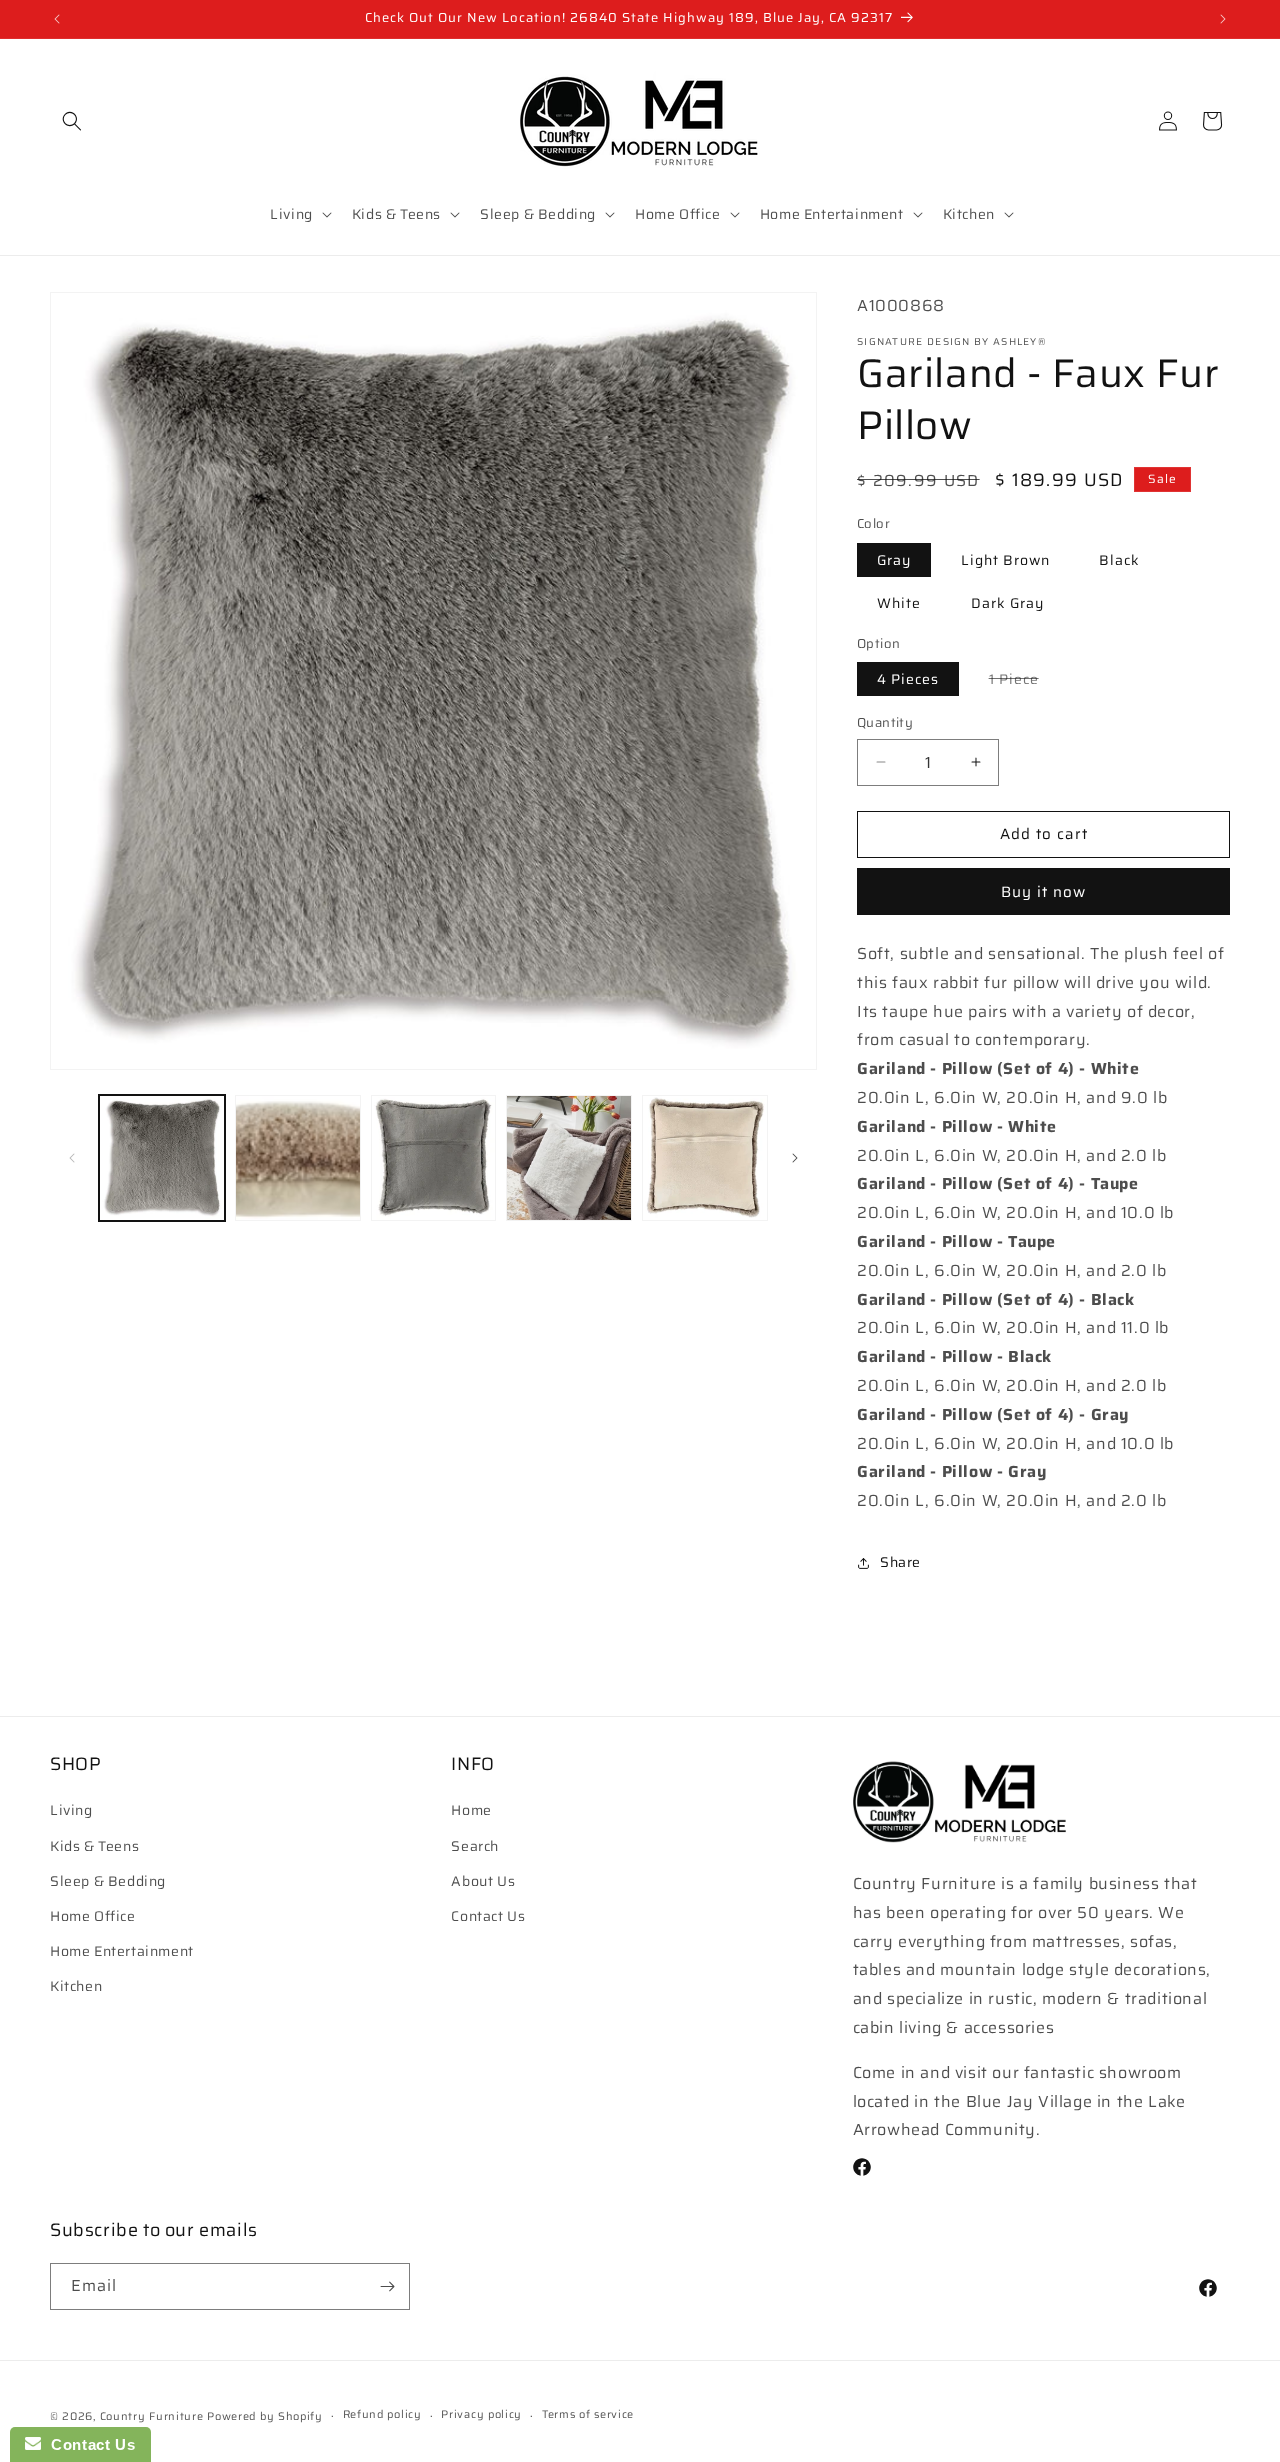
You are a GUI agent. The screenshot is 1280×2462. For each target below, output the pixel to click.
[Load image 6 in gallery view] (434, 1158)
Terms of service (588, 2414)
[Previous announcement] (57, 19)
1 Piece (1024, 681)
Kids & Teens (94, 1846)
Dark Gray (1007, 603)
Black (1119, 560)
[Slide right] (795, 1158)
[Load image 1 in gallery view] (162, 1158)
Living (71, 1810)
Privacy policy (481, 2414)
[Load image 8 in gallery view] (705, 1158)
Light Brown (1005, 560)
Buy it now (1043, 892)
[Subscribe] (387, 2286)
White (899, 603)
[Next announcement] (1223, 19)
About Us (483, 1881)
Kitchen (76, 1986)
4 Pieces (908, 679)
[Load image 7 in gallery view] (569, 1158)
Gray (894, 560)
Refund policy (382, 2414)
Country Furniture (152, 2416)
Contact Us (488, 1916)
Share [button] (900, 1562)
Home (471, 1810)
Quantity (885, 723)
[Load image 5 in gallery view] (298, 1158)
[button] (72, 121)
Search (475, 1846)
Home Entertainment (122, 1951)
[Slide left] (72, 1158)
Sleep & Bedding (108, 1881)
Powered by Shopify (265, 2416)
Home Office (93, 1916)
